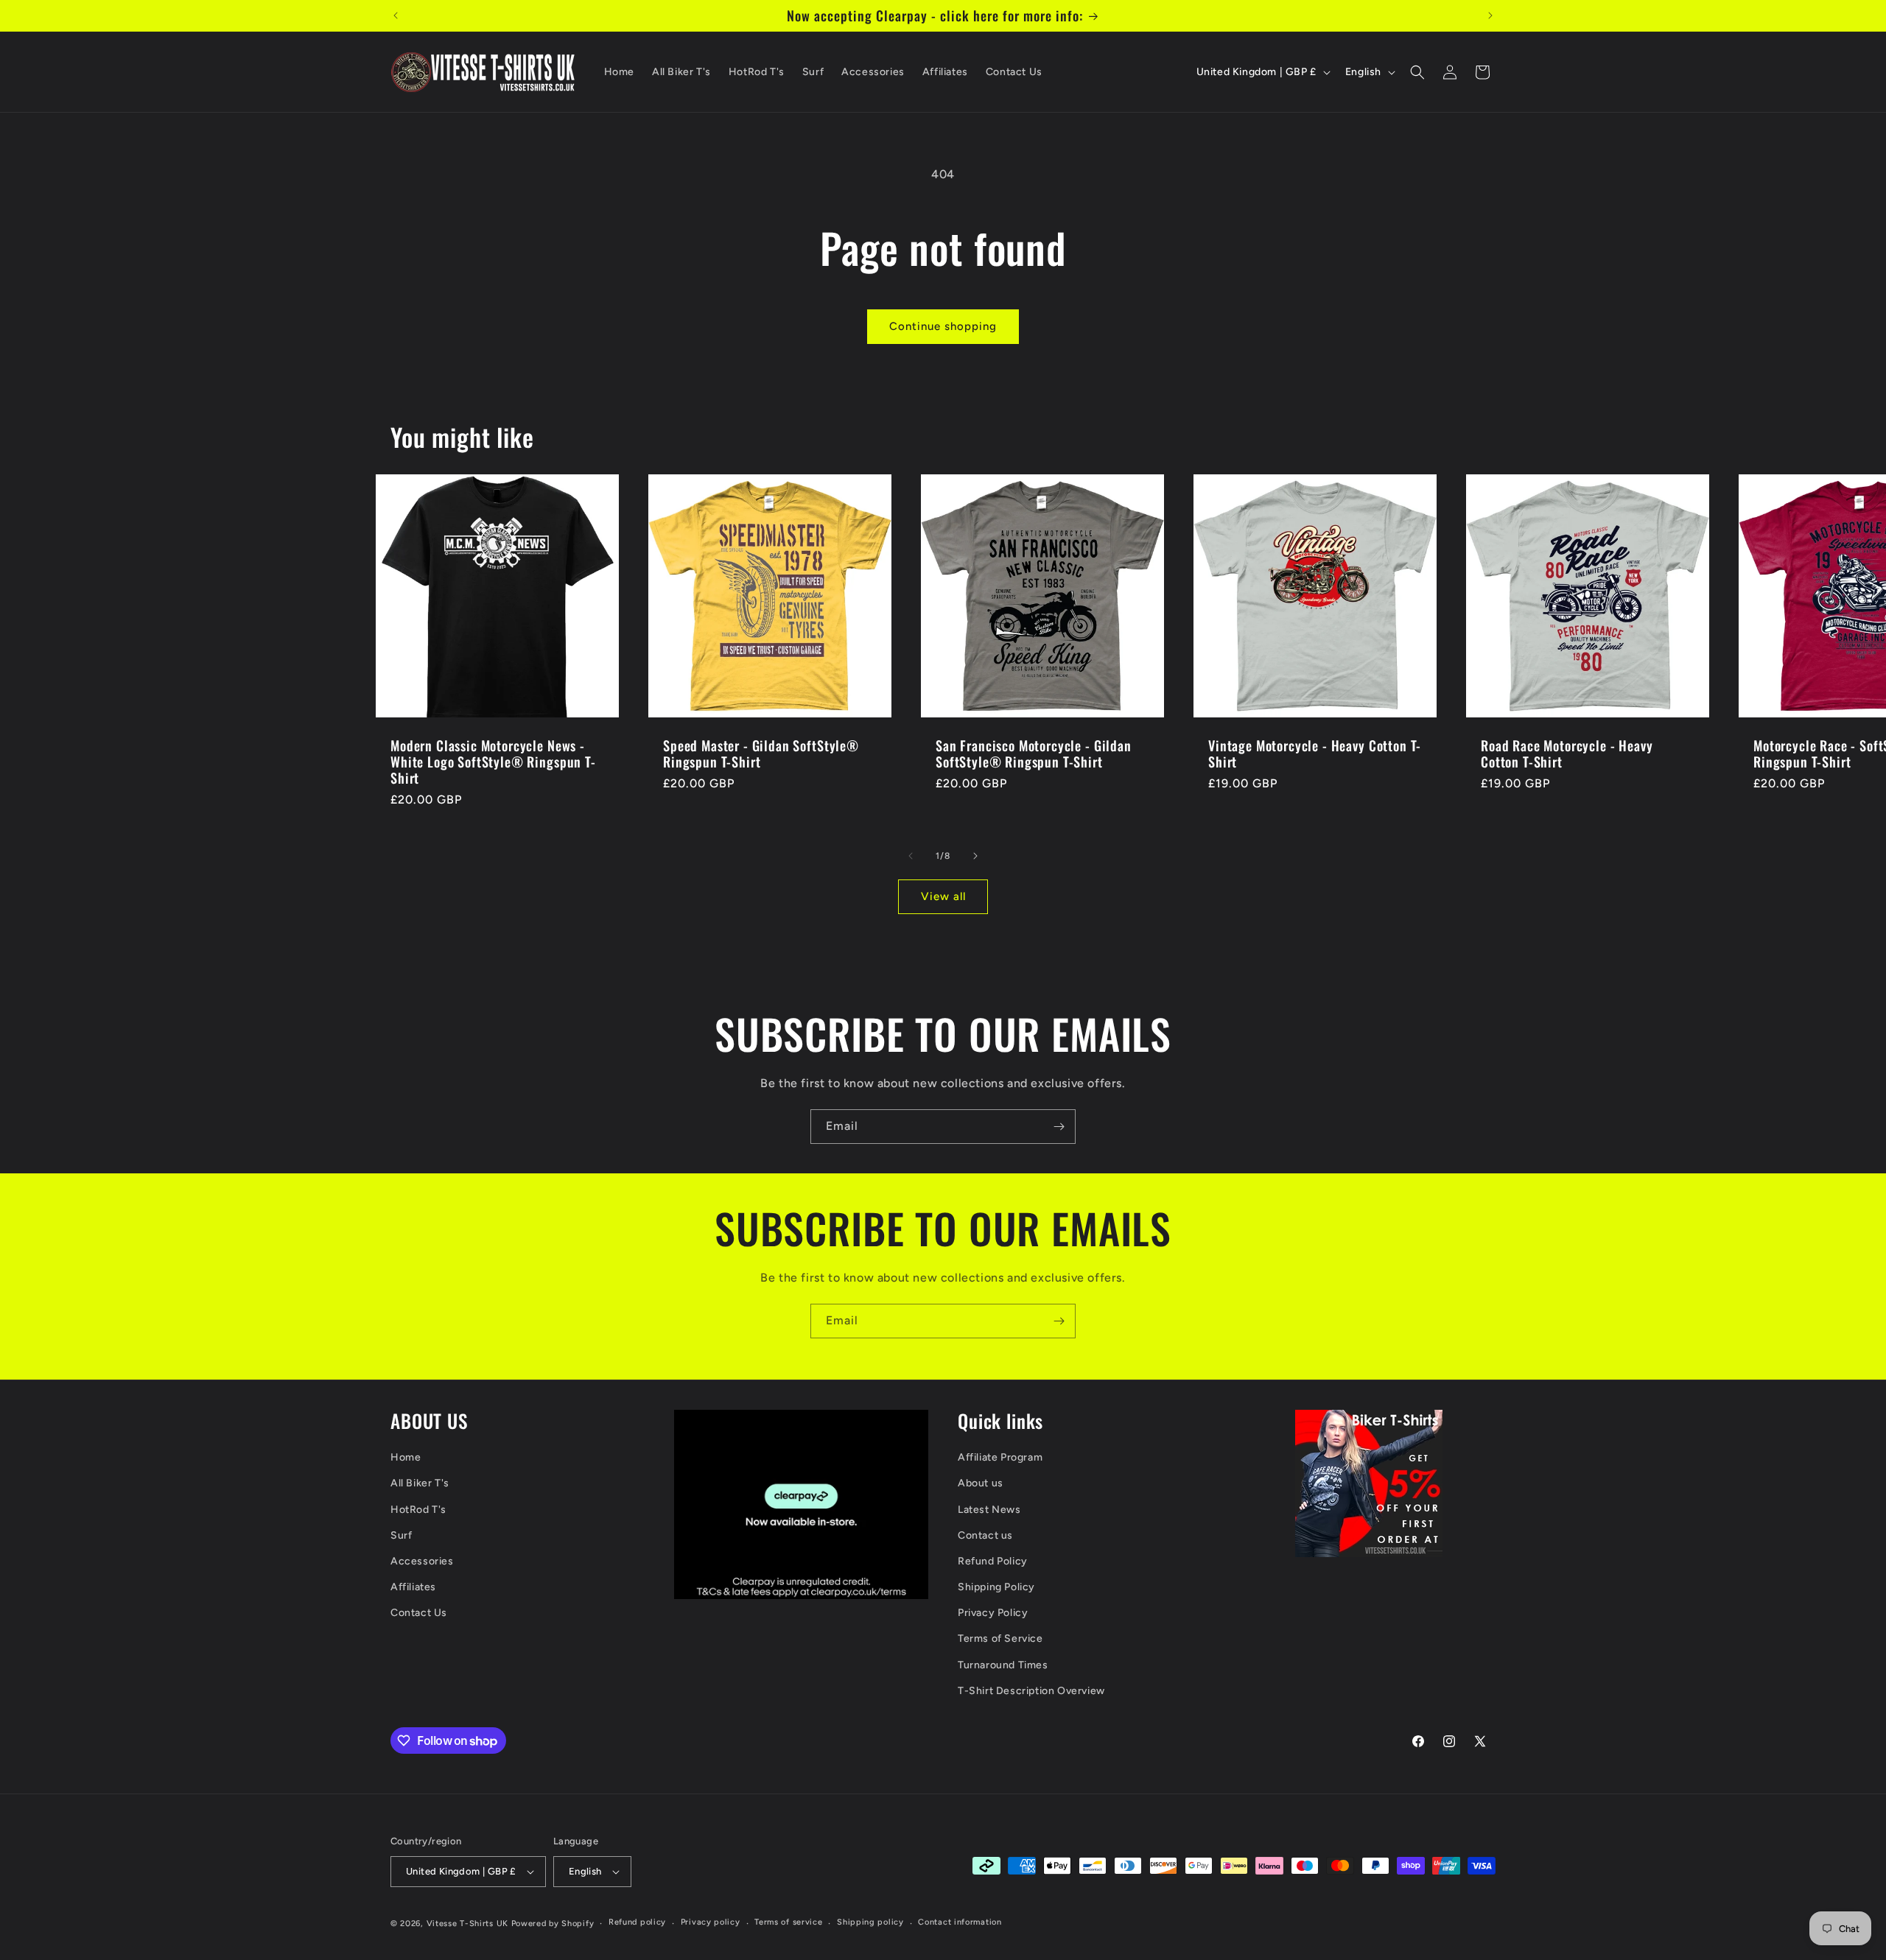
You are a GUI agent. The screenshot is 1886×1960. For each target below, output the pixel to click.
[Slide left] (911, 856)
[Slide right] (975, 856)
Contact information (960, 1922)
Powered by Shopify (553, 1924)
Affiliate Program (1000, 1457)
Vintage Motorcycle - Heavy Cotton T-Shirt (1315, 754)
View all (943, 896)
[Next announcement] (1490, 15)
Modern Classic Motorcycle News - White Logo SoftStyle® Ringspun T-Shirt (493, 762)
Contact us (985, 1535)
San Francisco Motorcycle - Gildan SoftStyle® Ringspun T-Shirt (1034, 754)
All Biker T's (420, 1483)
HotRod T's (418, 1510)
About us (981, 1483)
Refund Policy (993, 1561)
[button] (1417, 72)
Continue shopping (943, 326)
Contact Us (419, 1613)
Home (406, 1457)
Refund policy (637, 1922)
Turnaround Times (1003, 1665)
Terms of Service (1000, 1638)
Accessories (422, 1561)
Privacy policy (711, 1922)
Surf (401, 1535)
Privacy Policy (993, 1613)
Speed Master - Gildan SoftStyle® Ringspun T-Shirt (761, 754)
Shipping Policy (996, 1587)
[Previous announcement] (396, 15)
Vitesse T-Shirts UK (467, 1924)
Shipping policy (870, 1922)
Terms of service (788, 1922)
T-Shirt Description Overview (1031, 1691)
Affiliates (413, 1587)
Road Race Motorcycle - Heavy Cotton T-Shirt (1567, 754)
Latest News (989, 1510)
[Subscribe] (1059, 1127)
